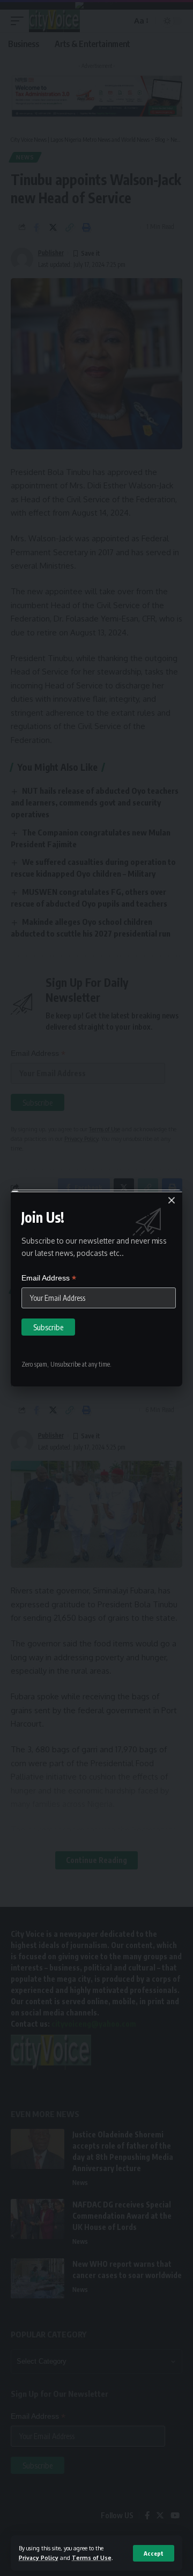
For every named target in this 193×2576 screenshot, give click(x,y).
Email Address (49, 1278)
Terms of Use (92, 2558)
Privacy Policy (39, 2558)
